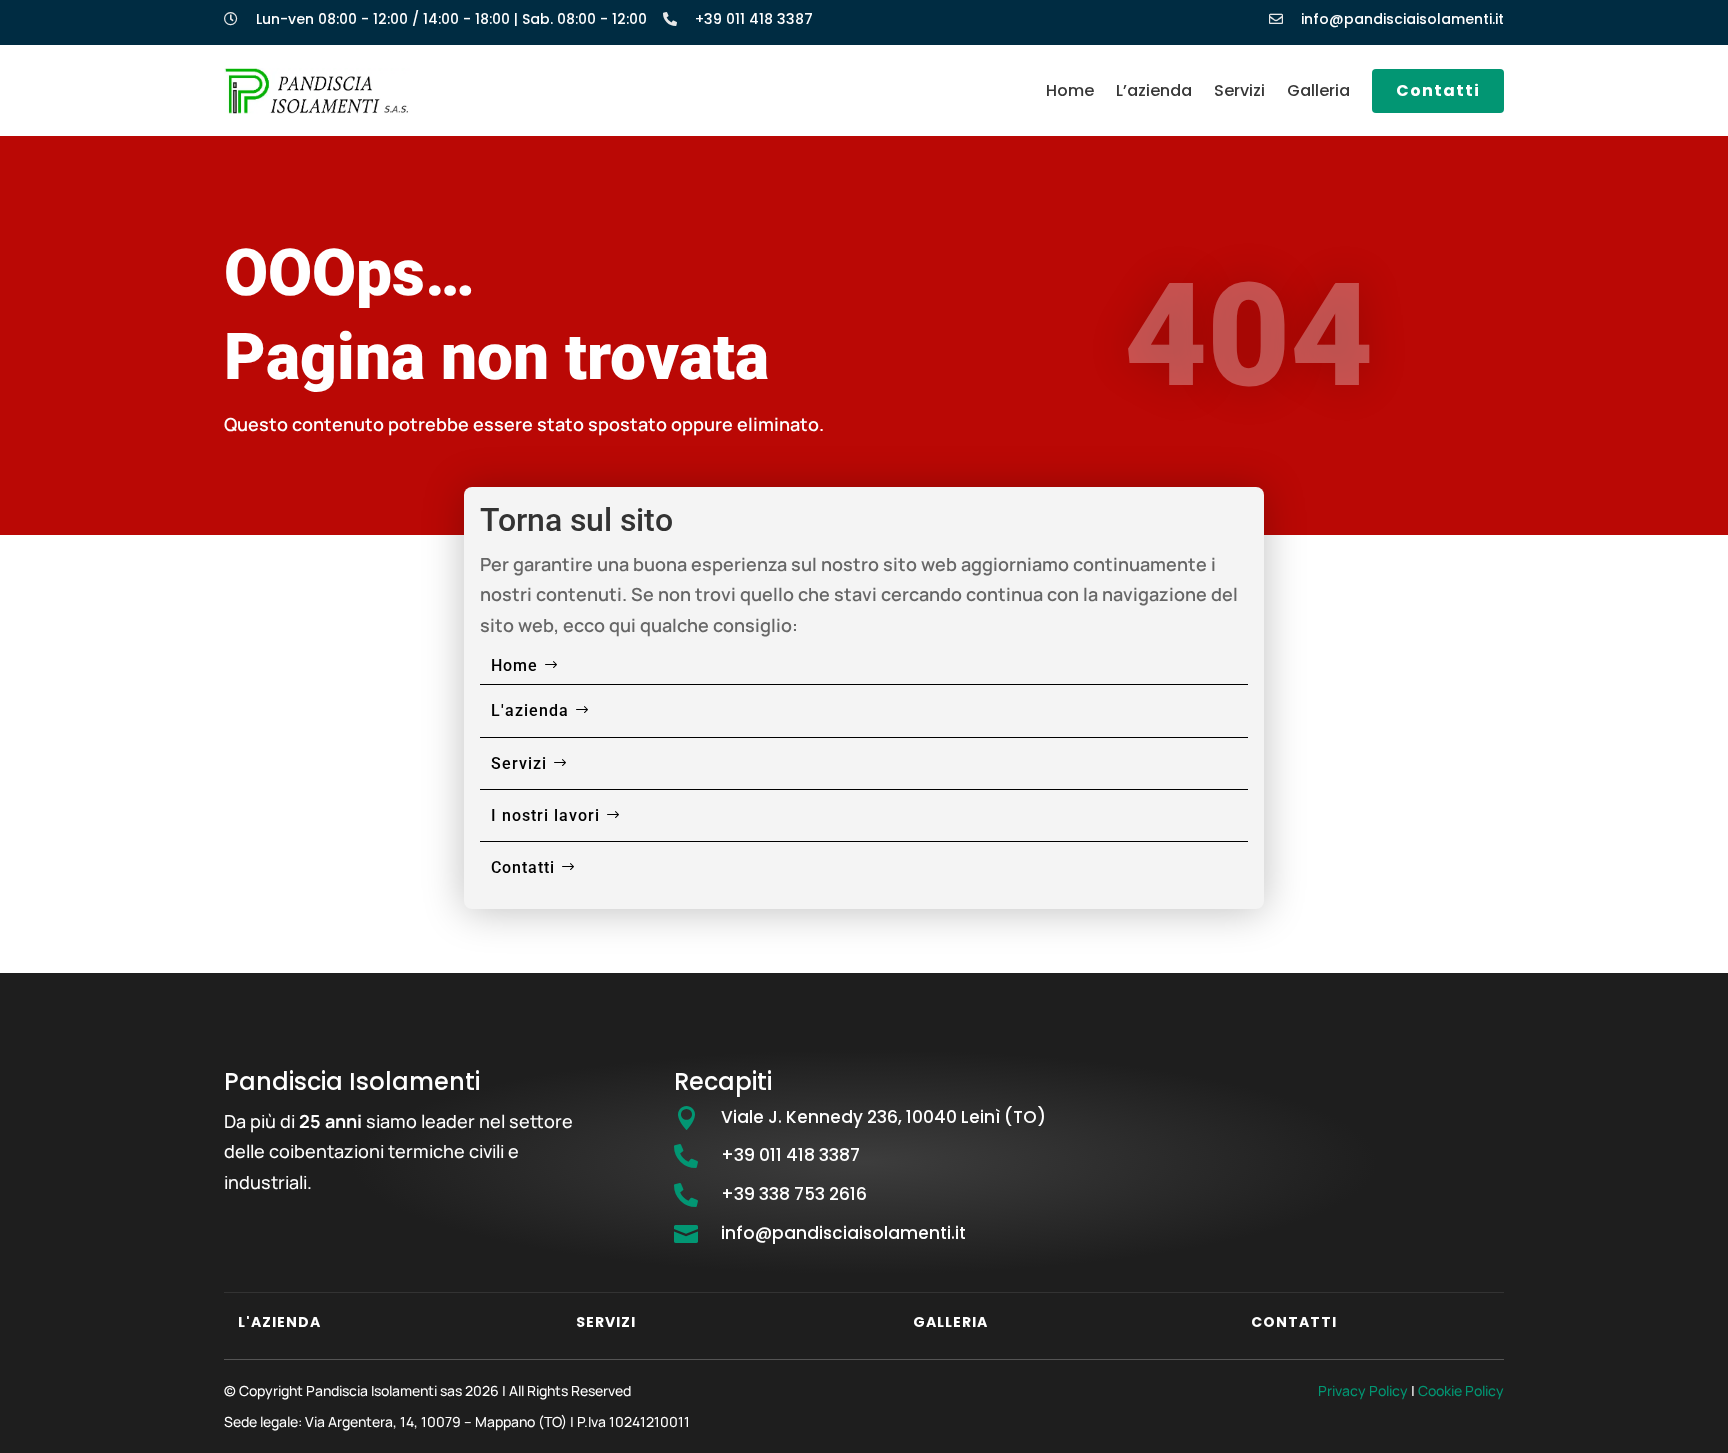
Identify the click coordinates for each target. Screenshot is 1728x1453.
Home (1070, 90)
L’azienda (1154, 90)
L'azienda (530, 710)
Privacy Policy (1363, 1390)
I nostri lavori (545, 815)
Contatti (1438, 90)
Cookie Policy (1461, 1390)
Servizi (1239, 90)
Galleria (1318, 90)
